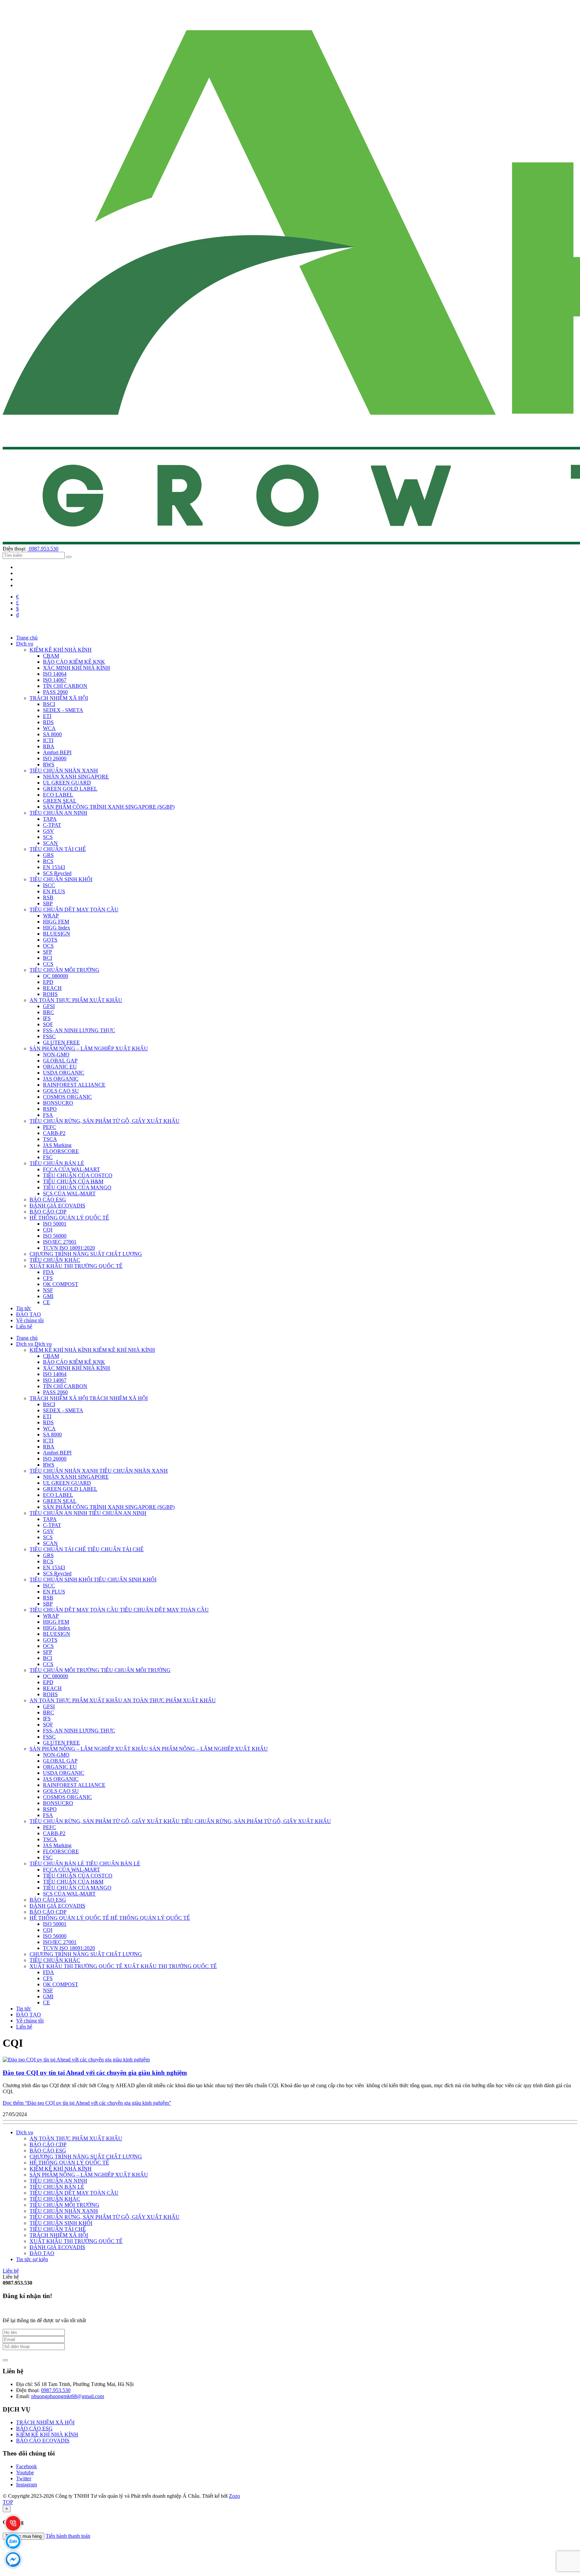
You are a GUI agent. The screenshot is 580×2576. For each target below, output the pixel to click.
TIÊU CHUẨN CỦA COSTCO (78, 1175)
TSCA (50, 1139)
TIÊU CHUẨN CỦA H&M (73, 1181)
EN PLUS (54, 891)
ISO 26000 (55, 758)
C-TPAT (52, 825)
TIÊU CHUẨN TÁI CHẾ (58, 849)
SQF (48, 1024)
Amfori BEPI (57, 752)
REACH (52, 988)
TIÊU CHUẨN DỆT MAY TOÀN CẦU (74, 910)
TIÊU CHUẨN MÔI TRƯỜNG (64, 970)
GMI (48, 1296)
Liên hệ (11, 2271)
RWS (49, 765)
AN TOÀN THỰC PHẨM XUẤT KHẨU (76, 1000)
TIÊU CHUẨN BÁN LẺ (57, 1163)
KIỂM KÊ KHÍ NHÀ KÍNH (61, 650)
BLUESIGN (57, 934)
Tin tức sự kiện (32, 2259)
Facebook (27, 2466)
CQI (48, 1230)
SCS (48, 837)
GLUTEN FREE (61, 1042)
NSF (48, 1290)
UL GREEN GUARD (67, 783)
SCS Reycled (57, 873)
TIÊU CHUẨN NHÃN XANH (64, 771)
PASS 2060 (55, 692)
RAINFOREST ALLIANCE (74, 1085)
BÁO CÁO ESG (48, 1200)
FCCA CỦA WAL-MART (71, 1169)
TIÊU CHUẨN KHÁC (55, 1260)
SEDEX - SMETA (63, 710)
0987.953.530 (43, 549)
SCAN (50, 843)
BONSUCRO (58, 1103)
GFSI (49, 1006)
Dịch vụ (25, 2132)
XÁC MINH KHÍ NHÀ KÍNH (77, 668)
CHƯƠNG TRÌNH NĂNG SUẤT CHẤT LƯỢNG (86, 1254)
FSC (48, 1157)
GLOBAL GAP (60, 1061)
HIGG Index (57, 928)
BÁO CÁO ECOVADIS (43, 2441)
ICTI (48, 740)
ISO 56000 (55, 1236)
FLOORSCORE (61, 1151)
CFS (48, 1278)
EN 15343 (54, 867)
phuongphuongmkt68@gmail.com (68, 2396)
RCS (48, 861)
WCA (49, 728)
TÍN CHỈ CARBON (65, 686)
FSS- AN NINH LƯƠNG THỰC (79, 1030)
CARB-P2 (54, 1133)
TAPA (50, 819)
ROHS (50, 994)
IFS (47, 1018)
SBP (48, 903)
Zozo (234, 2496)
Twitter (24, 2478)
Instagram (27, 2485)
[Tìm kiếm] (69, 557)
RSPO (50, 1109)
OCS (48, 946)
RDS (48, 722)
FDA (49, 1272)
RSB (48, 897)
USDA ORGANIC (64, 1073)
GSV (49, 831)
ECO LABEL (58, 795)
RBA (49, 746)
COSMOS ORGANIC (67, 1097)
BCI (47, 958)
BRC (49, 1012)
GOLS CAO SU (61, 1091)
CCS (48, 964)
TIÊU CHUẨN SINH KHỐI (61, 879)
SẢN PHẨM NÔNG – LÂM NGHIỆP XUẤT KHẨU (89, 1048)
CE (46, 1302)
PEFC (50, 1127)
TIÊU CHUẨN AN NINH (58, 813)
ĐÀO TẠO (42, 2253)
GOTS (50, 940)
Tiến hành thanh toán (68, 2536)
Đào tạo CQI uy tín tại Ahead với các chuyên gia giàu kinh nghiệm (95, 2073)
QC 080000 (56, 976)
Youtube (25, 2472)
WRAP (51, 916)
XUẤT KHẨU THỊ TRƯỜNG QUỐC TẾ (76, 1266)
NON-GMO (56, 1055)
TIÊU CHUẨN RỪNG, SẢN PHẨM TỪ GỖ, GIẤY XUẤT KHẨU (105, 1121)
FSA (48, 1115)
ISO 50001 (55, 1224)
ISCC (49, 885)
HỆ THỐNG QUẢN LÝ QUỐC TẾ (69, 1218)
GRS (48, 855)
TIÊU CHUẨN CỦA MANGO (77, 1187)
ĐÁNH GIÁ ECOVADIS (57, 1206)
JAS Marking (57, 1145)
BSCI (49, 704)
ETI (47, 716)
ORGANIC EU (60, 1067)
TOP (8, 2502)
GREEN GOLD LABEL (70, 789)
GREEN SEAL (60, 801)
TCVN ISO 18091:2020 (69, 1248)
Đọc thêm (87, 2103)
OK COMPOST (61, 1284)
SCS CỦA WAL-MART (69, 1194)
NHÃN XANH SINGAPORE (76, 777)
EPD (48, 982)
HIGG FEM (56, 922)
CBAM (51, 656)
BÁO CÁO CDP (48, 1212)
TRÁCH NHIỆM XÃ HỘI (59, 698)
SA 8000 (52, 734)
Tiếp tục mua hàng (23, 2536)
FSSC (49, 1036)
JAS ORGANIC (61, 1079)
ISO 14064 (55, 674)
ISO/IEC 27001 (60, 1242)
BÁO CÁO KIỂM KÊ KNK (74, 662)
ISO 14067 (55, 680)
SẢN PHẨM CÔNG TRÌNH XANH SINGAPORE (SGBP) (109, 807)
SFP (47, 952)
